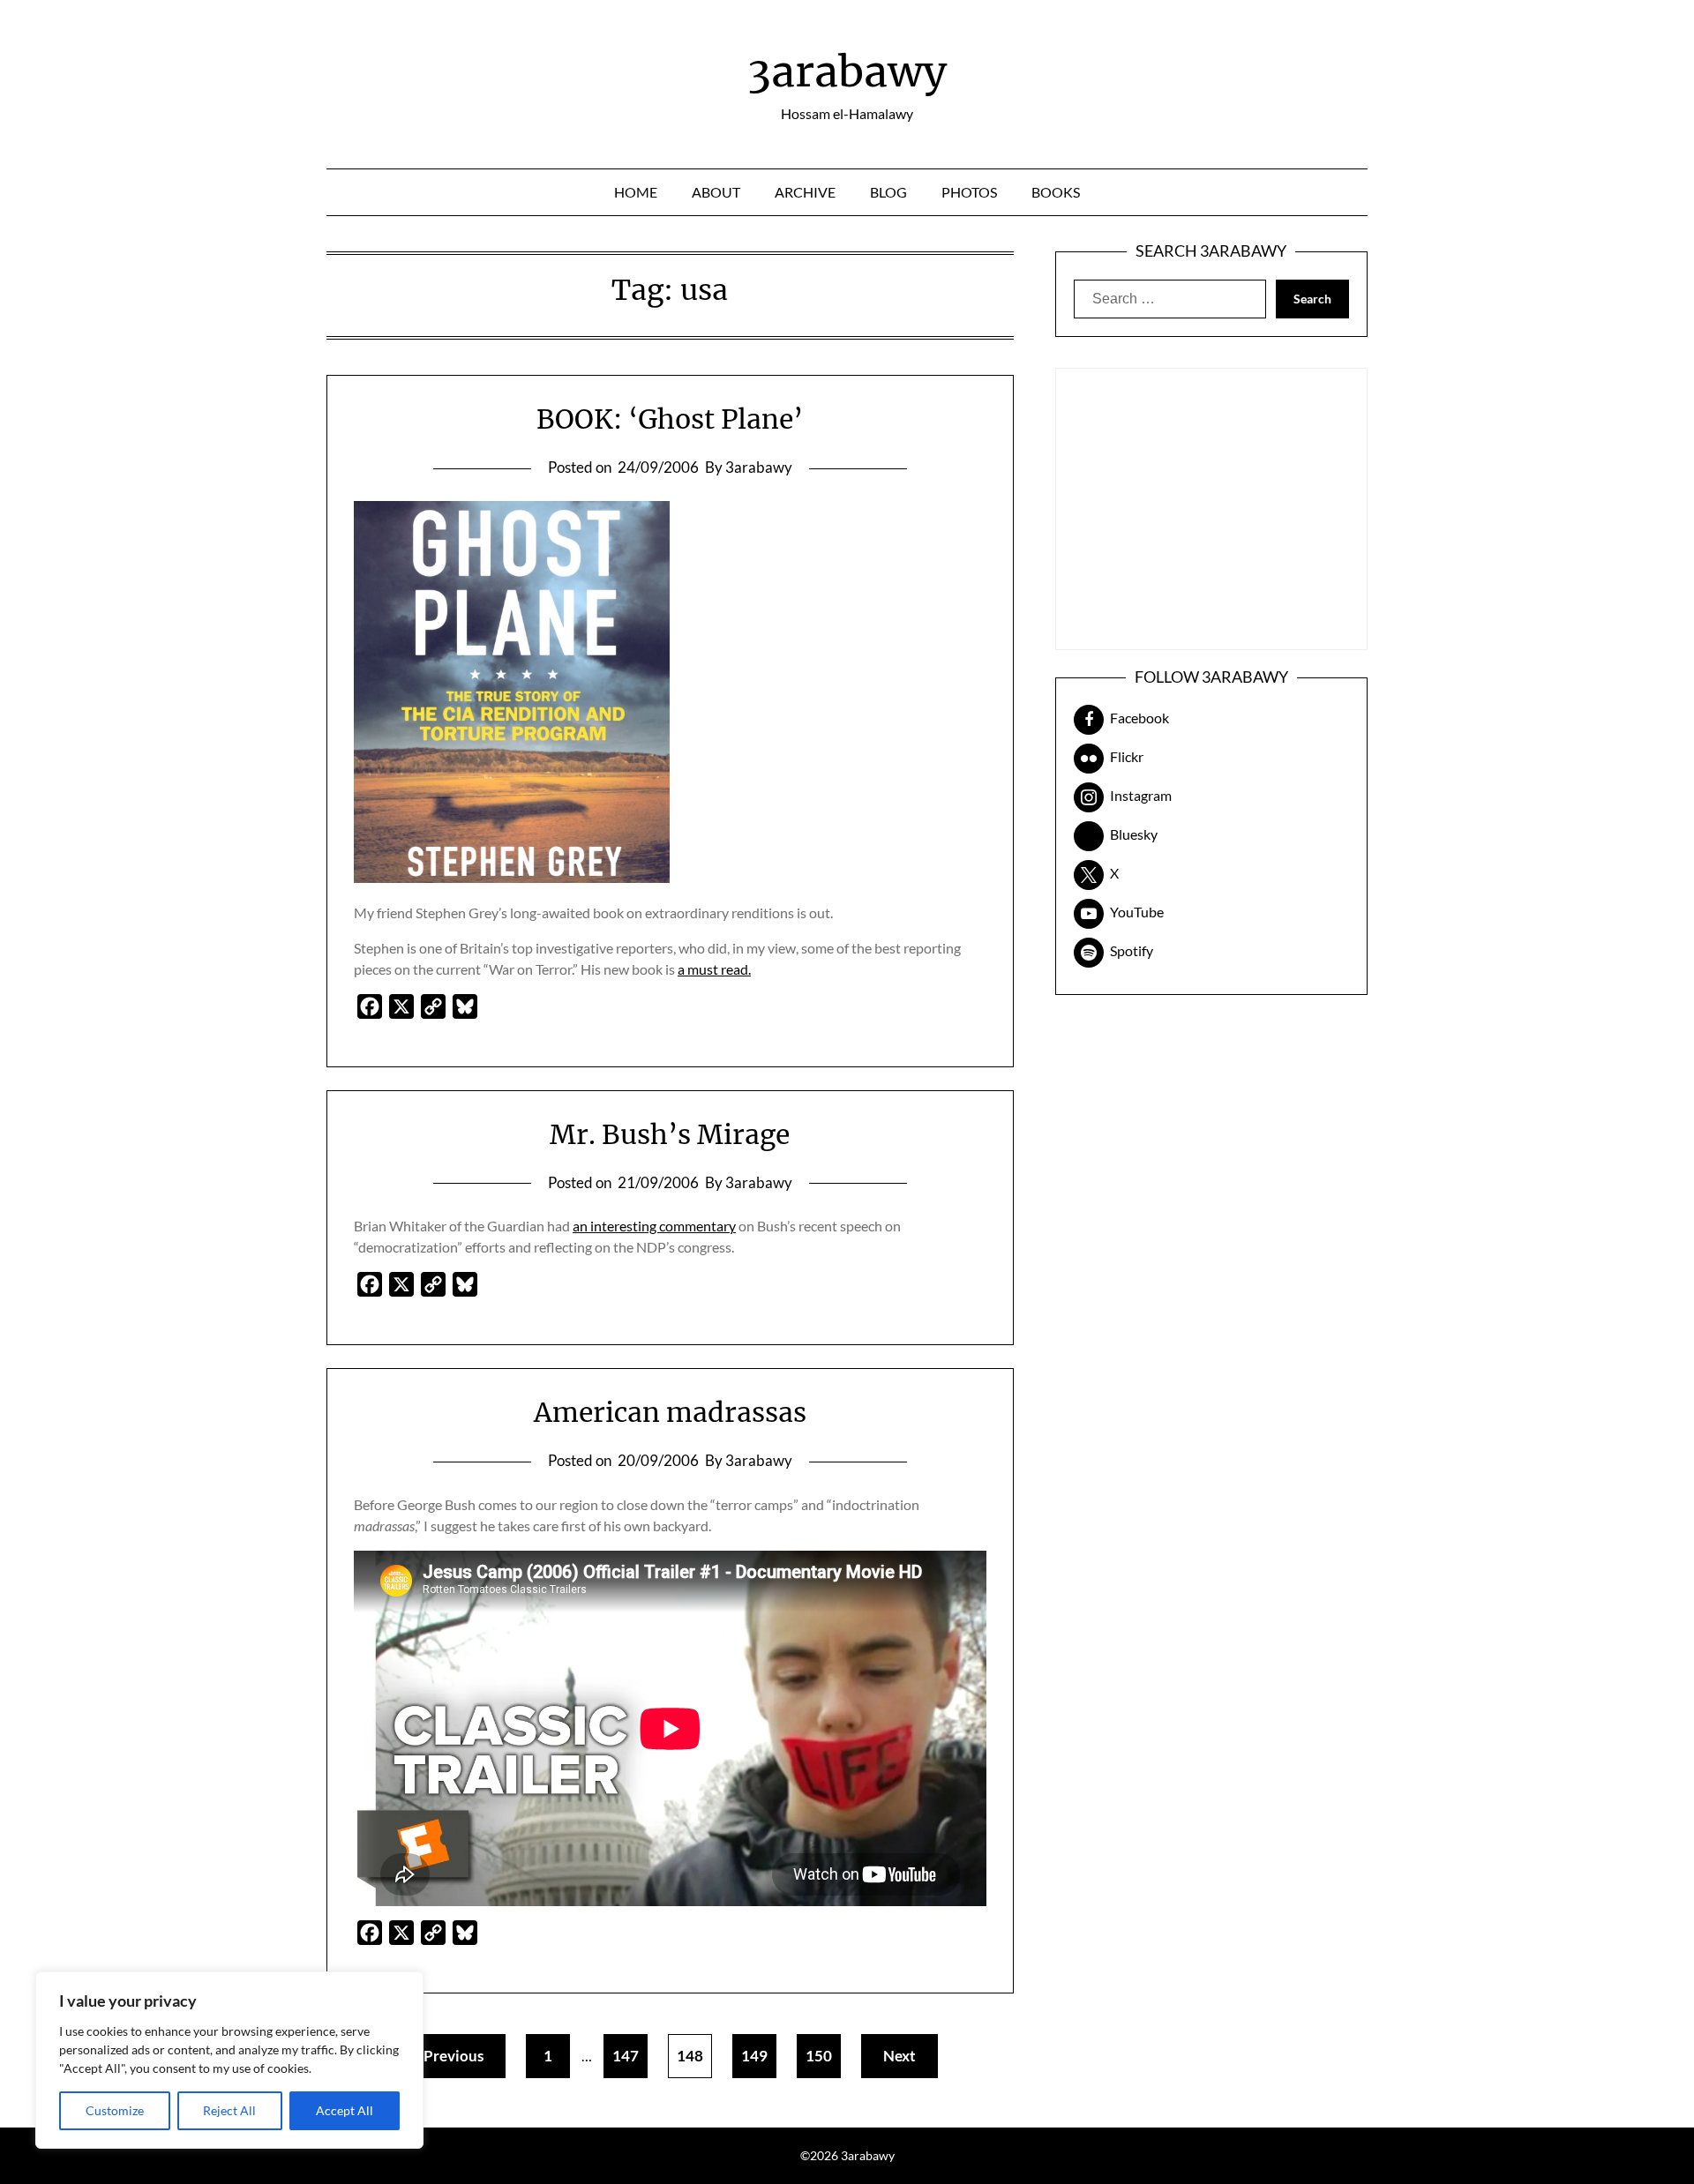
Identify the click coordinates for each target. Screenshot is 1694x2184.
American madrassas (670, 1412)
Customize (115, 2110)
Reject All (229, 2110)
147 (626, 2056)
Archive (805, 192)
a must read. (714, 969)
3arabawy (847, 71)
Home (636, 192)
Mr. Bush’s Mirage (670, 1134)
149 (754, 2056)
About (716, 192)
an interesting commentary (654, 1226)
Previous (453, 2056)
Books (1056, 192)
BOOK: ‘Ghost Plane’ (670, 419)
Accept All (345, 2110)
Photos (969, 192)
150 (819, 2056)
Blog (888, 192)
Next (899, 2056)
